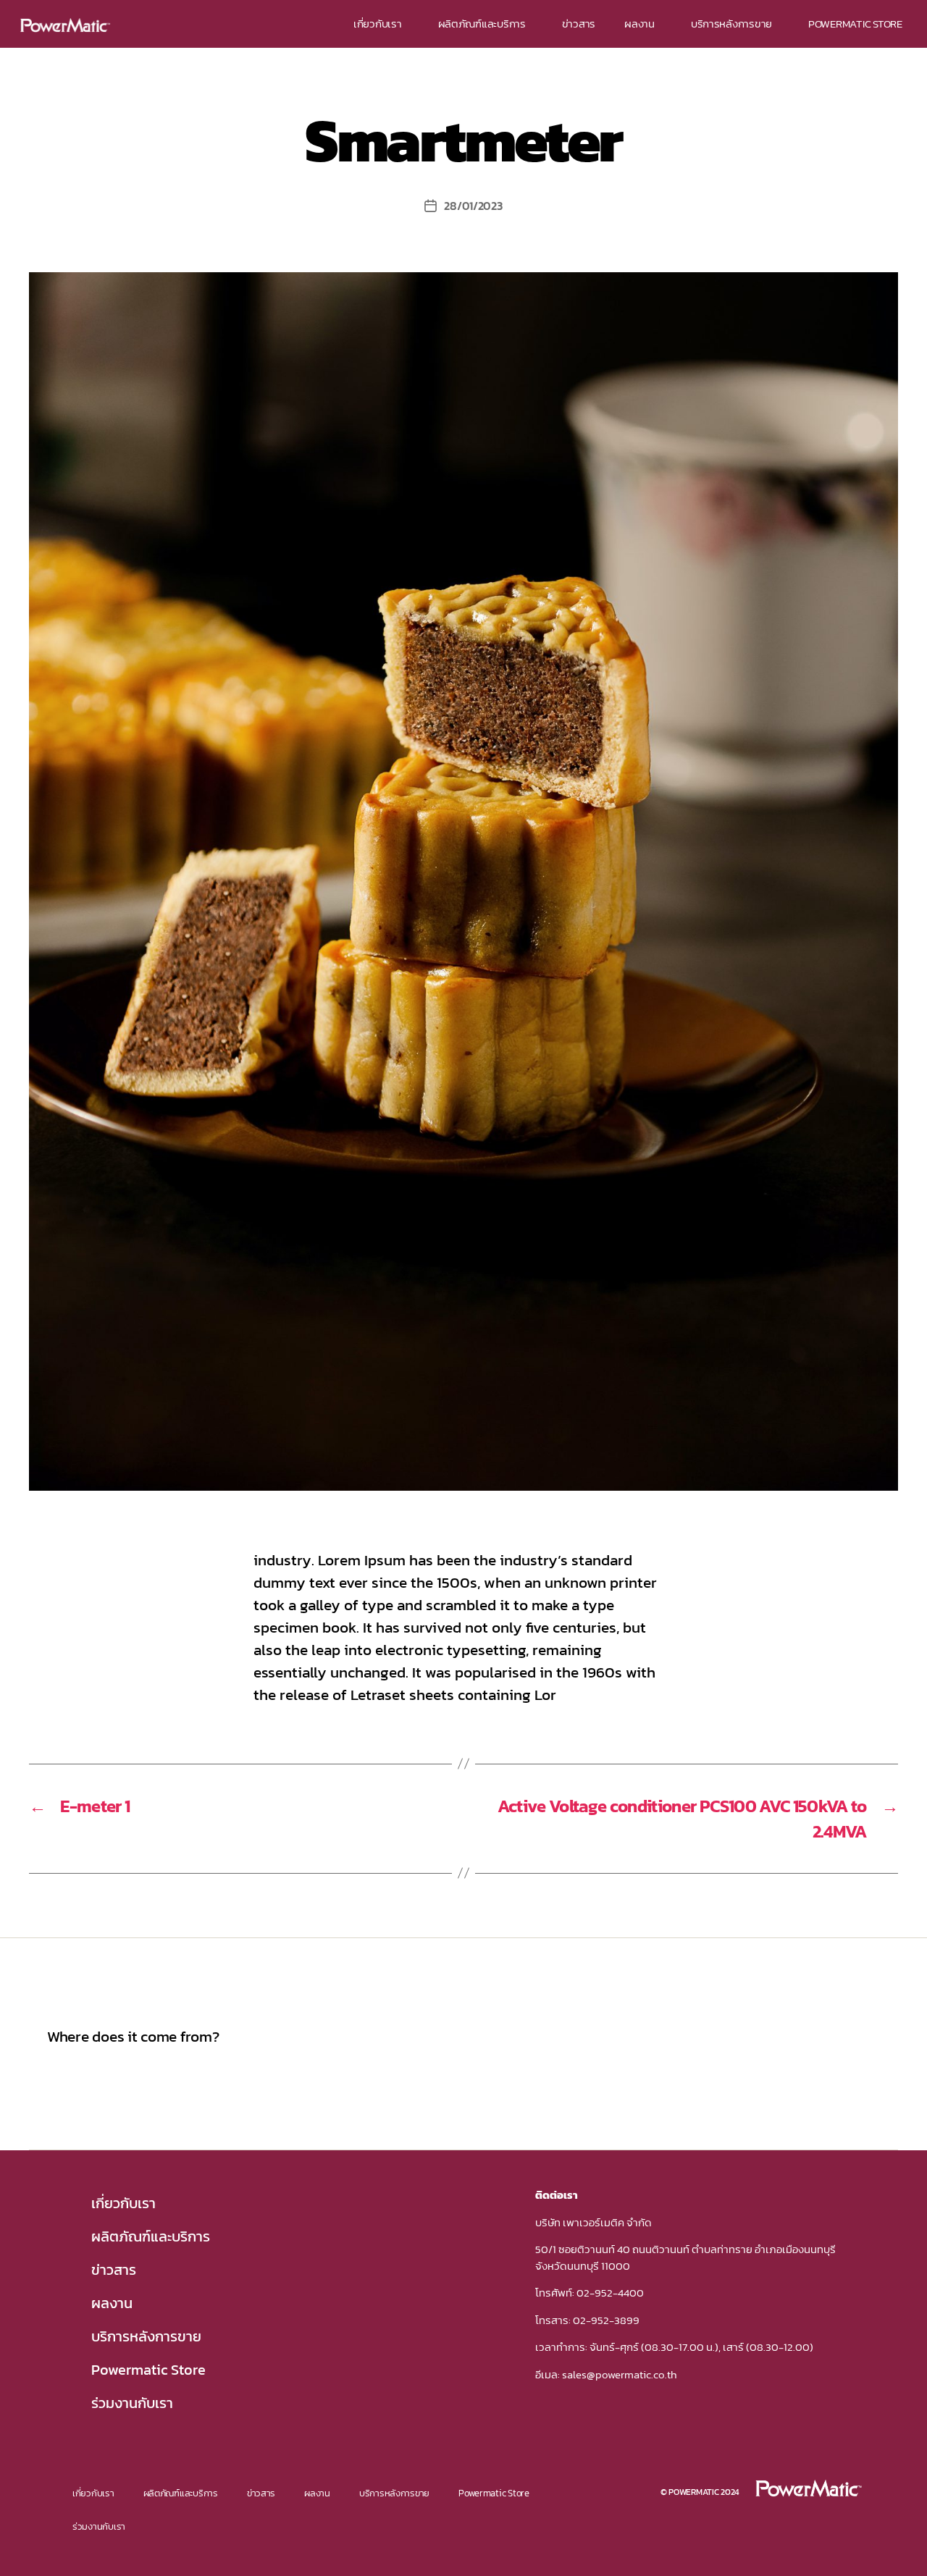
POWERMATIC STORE (855, 24)
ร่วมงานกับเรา (132, 2403)
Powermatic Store (148, 2370)
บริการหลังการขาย (731, 24)
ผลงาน (639, 24)
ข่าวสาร (579, 24)
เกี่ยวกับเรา (378, 24)
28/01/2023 (473, 206)
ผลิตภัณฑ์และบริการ (482, 24)
